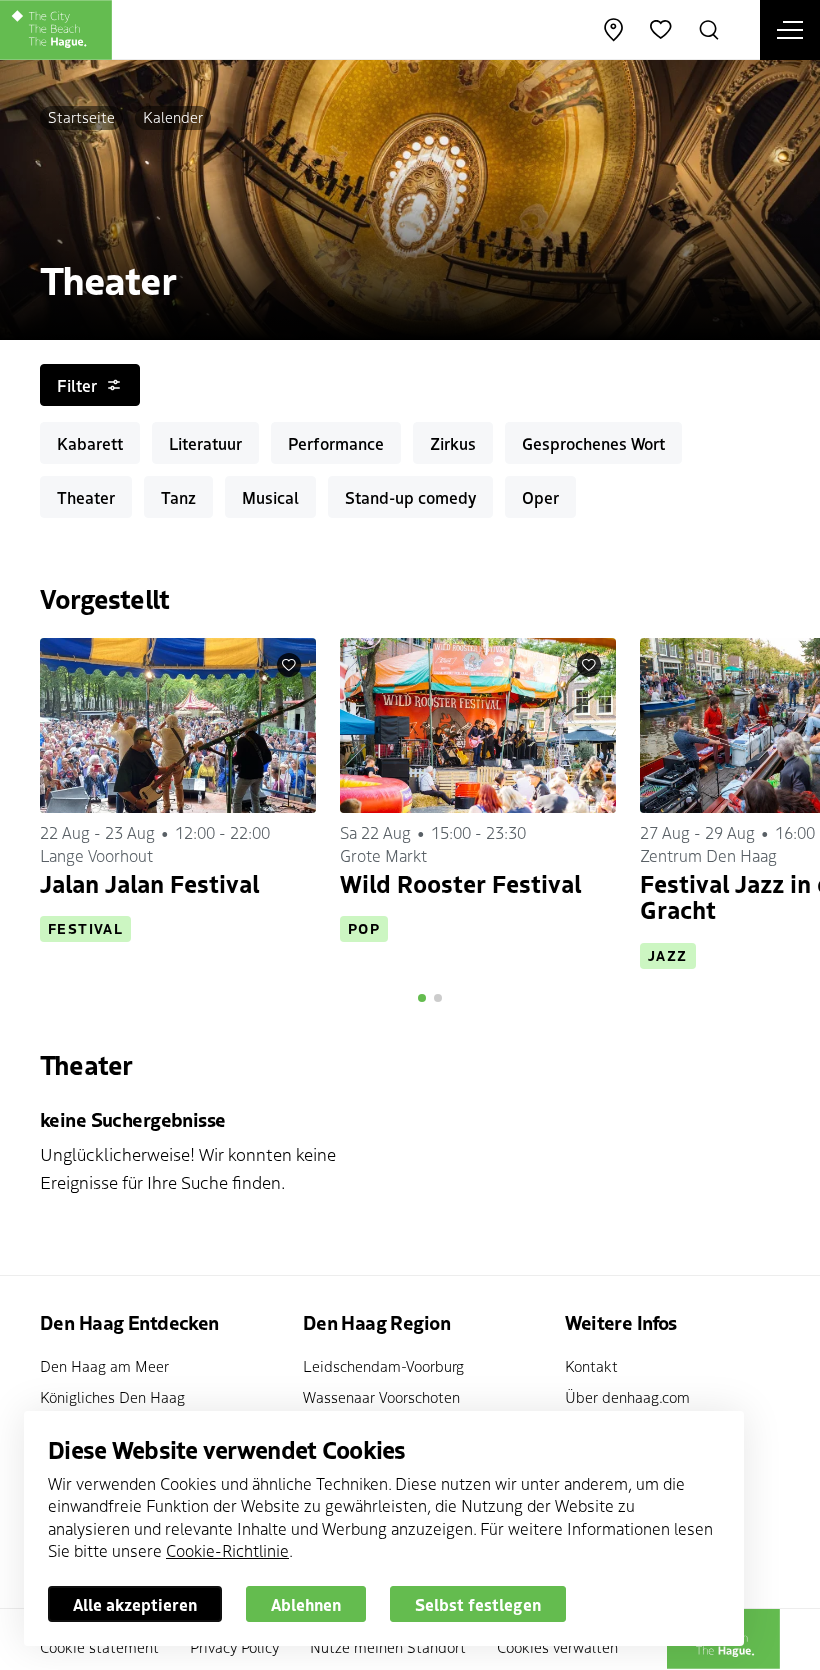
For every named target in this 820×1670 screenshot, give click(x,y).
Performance (336, 443)
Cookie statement (99, 1646)
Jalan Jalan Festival (149, 882)
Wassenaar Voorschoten (381, 1396)
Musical (270, 497)
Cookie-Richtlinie (227, 1550)
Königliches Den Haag (112, 1396)
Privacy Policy (234, 1646)
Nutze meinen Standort (388, 1646)
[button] (422, 998)
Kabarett (90, 443)
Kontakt (591, 1365)
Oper (540, 497)
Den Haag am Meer (104, 1365)
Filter (77, 385)
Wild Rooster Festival (460, 882)
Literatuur (205, 443)
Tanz (178, 497)
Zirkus (453, 443)
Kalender (173, 116)
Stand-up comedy (410, 497)
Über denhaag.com (627, 1396)
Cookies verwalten (557, 1646)
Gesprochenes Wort (593, 443)
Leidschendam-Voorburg (383, 1365)
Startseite (81, 116)
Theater (86, 497)
